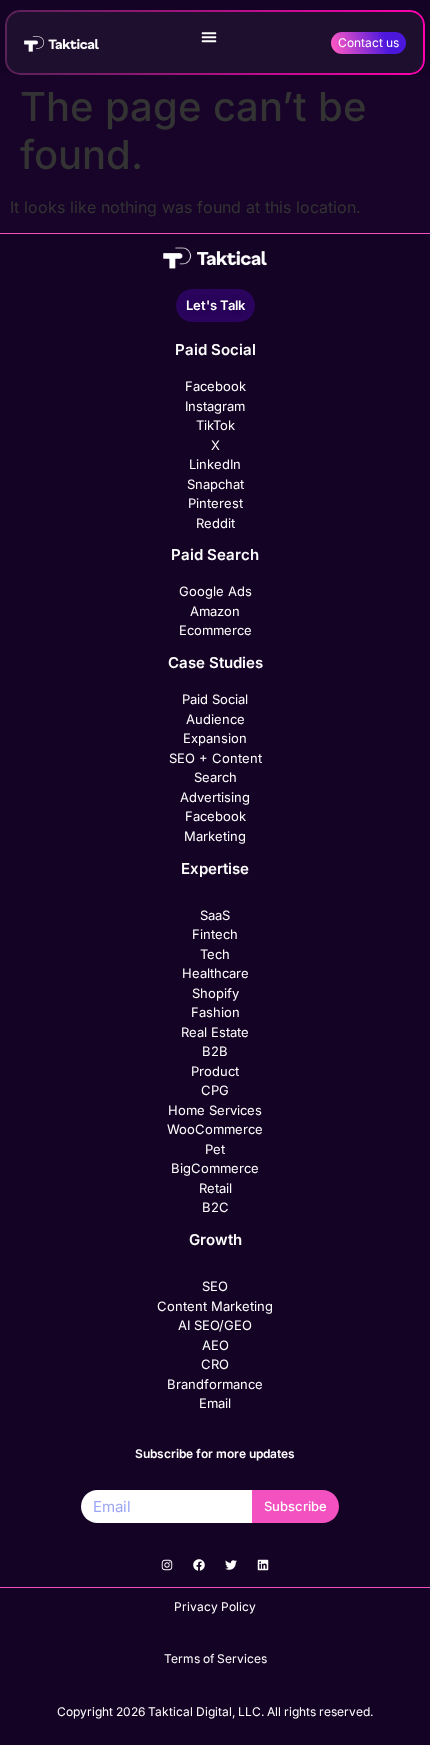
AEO (215, 1345)
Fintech (215, 934)
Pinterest (215, 503)
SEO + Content (215, 758)
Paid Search (215, 554)
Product (215, 1071)
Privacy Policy (215, 1606)
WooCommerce (215, 1129)
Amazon (215, 611)
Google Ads (215, 591)
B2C (215, 1207)
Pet (215, 1149)
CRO (215, 1364)
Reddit (215, 523)
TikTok (215, 425)
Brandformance (215, 1384)
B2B (215, 1051)
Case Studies (215, 662)
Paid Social (215, 349)
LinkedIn (215, 464)
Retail (215, 1188)
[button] (209, 37)
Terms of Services (215, 1658)
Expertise (215, 868)
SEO (215, 1286)
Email (215, 1403)
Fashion (215, 1012)
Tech (215, 954)
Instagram (215, 406)
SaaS (215, 915)
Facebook (215, 386)
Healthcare (215, 973)
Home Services (215, 1110)
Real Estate (215, 1032)
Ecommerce (215, 630)
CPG (215, 1090)
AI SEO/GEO (215, 1325)
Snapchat (215, 484)
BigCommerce (215, 1168)
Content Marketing (215, 1306)
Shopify (215, 993)
